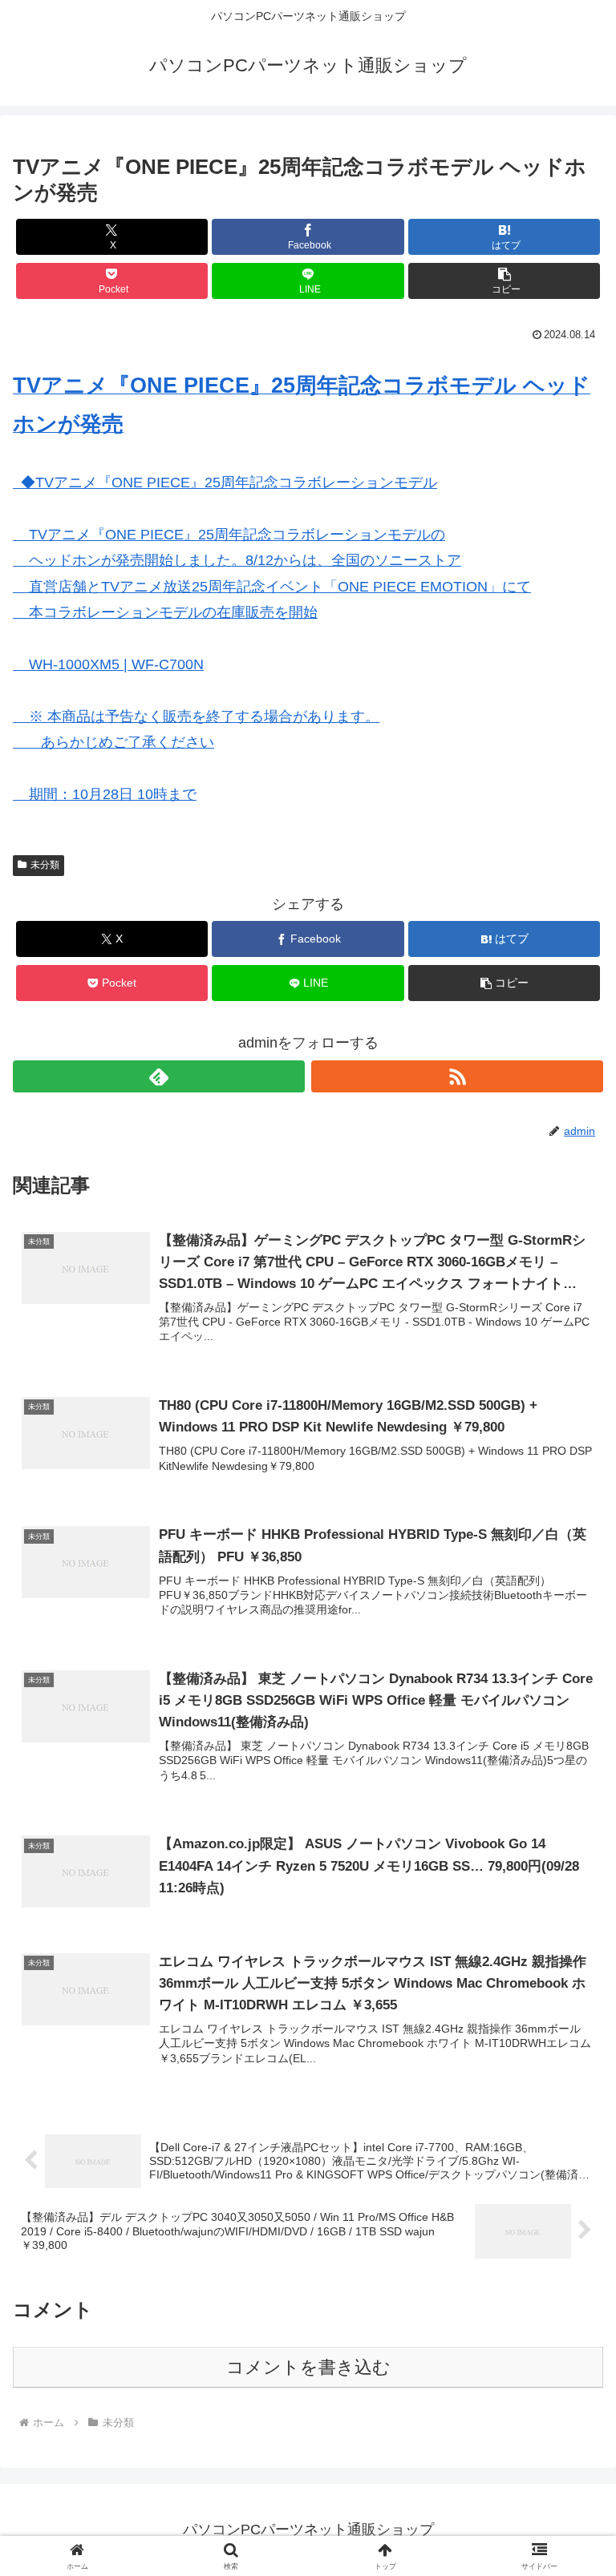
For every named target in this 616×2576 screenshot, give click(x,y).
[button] (504, 281)
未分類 (45, 865)
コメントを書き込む (308, 2367)
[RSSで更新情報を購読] (457, 1076)
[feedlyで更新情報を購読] (159, 1076)
